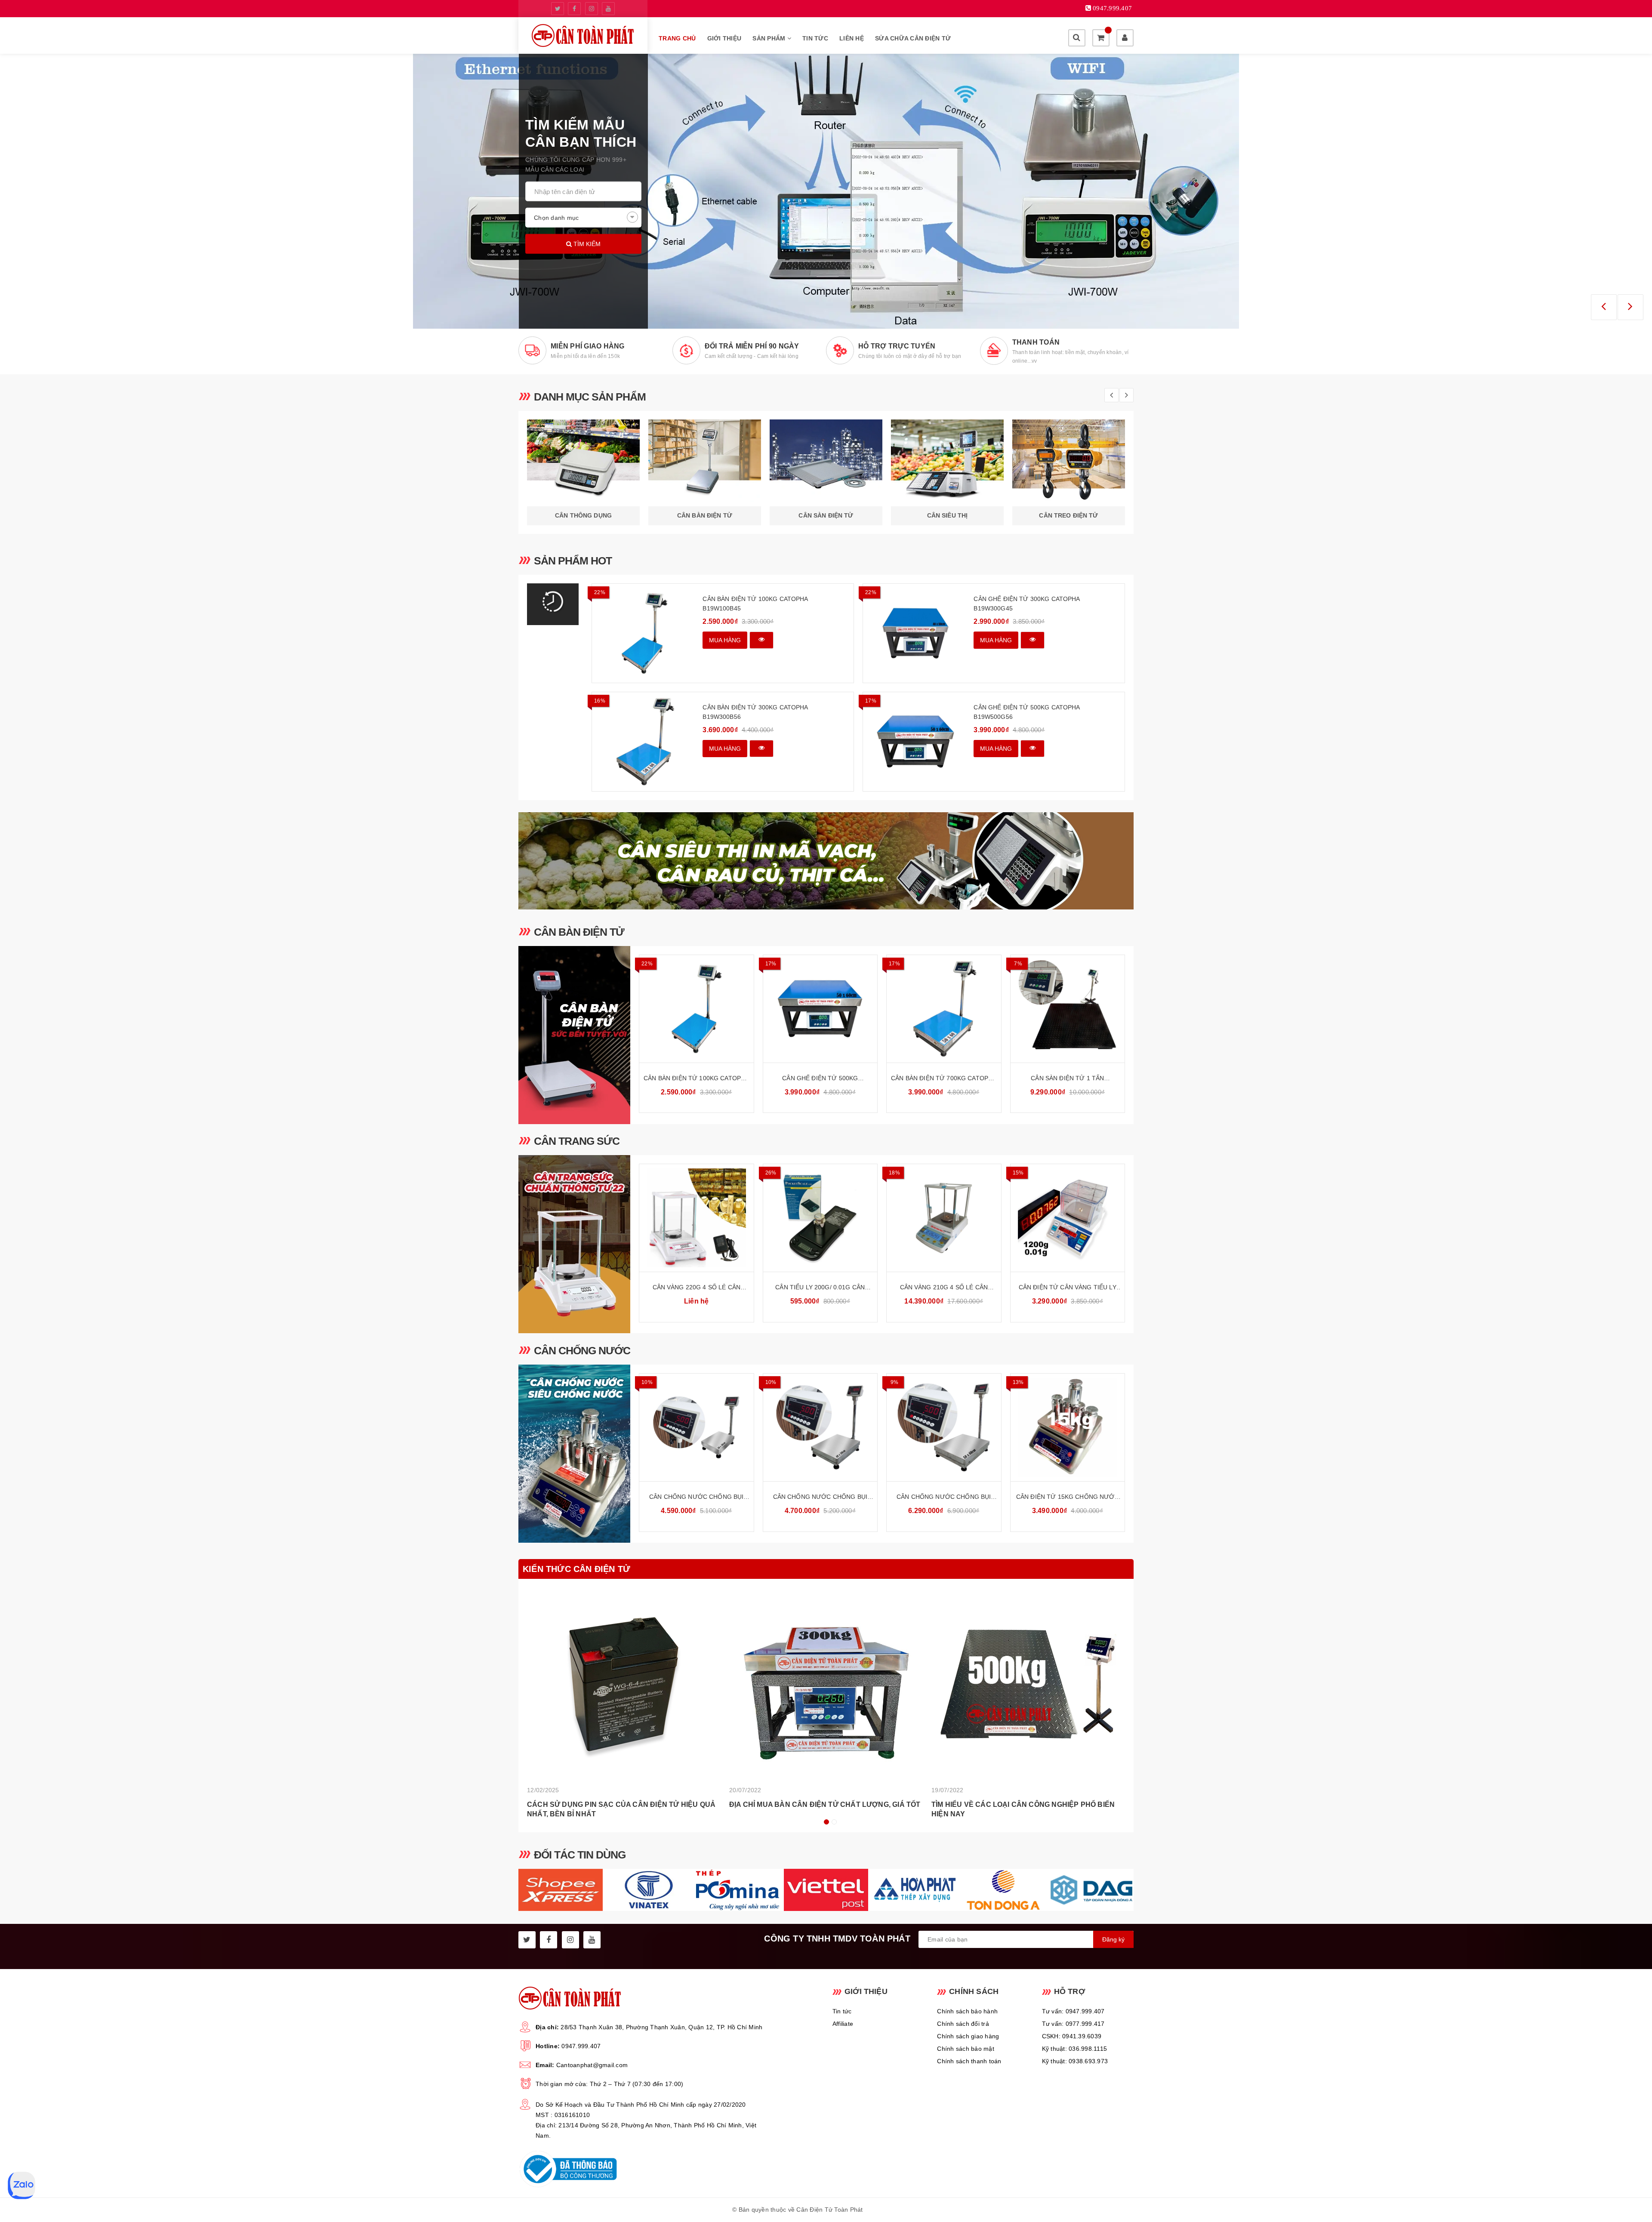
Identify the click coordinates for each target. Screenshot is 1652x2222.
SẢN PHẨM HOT (573, 561)
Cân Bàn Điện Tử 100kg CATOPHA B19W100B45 (755, 604)
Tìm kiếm (586, 243)
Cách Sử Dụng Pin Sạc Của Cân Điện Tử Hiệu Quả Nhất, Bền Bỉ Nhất (621, 1809)
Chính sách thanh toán (969, 2061)
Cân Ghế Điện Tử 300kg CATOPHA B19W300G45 (1026, 604)
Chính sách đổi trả (963, 2024)
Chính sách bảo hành (967, 2011)
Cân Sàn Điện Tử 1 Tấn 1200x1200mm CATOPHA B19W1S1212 (1067, 1079)
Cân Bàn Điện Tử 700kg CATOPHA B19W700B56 (944, 1079)
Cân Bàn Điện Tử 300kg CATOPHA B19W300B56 (755, 712)
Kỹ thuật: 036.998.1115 (1075, 2049)
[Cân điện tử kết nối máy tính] (826, 191)
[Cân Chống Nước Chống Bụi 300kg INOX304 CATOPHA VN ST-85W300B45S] (820, 1427)
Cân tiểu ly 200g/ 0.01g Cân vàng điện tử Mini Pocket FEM (820, 1288)
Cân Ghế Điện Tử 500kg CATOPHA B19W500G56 (1026, 712)
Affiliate (843, 2024)
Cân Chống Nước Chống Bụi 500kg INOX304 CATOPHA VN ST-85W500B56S (944, 1497)
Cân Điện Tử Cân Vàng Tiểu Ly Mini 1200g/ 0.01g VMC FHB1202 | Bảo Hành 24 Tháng (1068, 1288)
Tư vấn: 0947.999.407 (1073, 2011)
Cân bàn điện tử (579, 932)
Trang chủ (677, 38)
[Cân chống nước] (574, 1454)
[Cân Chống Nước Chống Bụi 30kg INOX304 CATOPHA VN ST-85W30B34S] (697, 1427)
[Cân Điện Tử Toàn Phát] (583, 35)
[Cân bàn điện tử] (574, 1035)
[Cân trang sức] (574, 1244)
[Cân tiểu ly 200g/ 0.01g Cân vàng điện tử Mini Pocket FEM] (820, 1218)
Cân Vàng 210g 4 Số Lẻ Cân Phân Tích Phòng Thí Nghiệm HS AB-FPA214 (944, 1288)
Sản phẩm (770, 38)
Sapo (912, 2210)
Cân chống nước (582, 1350)
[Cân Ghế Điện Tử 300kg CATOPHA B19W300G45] (915, 633)
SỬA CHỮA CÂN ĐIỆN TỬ (913, 38)
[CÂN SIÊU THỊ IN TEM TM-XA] (826, 861)
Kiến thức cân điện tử (576, 1569)
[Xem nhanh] (761, 640)
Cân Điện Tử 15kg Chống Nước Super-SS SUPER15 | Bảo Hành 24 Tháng (1068, 1497)
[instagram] (592, 9)
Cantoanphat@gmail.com (592, 2065)
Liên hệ (852, 38)
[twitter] (558, 9)
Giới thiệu (724, 38)
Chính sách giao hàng (968, 2036)
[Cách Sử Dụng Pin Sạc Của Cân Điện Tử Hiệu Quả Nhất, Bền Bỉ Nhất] (624, 1684)
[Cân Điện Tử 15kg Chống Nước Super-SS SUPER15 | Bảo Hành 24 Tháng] (1068, 1427)
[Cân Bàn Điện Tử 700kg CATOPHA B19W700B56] (944, 1009)
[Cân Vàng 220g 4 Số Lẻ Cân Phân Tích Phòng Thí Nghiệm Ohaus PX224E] (697, 1218)
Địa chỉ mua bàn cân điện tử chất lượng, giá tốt (825, 1804)
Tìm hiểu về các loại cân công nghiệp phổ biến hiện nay (1023, 1809)
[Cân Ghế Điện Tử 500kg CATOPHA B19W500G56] (915, 742)
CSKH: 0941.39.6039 (1072, 2036)
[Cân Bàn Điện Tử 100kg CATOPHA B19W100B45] (644, 633)
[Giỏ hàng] (1101, 38)
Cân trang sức (577, 1141)
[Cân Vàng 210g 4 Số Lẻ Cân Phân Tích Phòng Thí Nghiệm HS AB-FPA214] (944, 1218)
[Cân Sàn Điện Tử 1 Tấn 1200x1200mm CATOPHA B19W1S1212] (1068, 1009)
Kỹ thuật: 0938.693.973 (1075, 2061)
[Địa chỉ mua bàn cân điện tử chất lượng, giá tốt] (826, 1684)
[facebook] (574, 9)
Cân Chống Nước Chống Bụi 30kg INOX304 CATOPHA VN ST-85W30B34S (697, 1497)
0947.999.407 (581, 2046)
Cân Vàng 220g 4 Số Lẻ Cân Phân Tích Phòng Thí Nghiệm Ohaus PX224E (696, 1288)
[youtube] (608, 9)
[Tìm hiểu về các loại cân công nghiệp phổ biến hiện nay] (1028, 1684)
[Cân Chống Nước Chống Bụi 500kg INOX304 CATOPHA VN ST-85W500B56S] (944, 1427)
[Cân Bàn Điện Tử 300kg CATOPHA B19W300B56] (644, 742)
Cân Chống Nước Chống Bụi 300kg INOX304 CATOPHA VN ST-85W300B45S (820, 1497)
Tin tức (815, 38)
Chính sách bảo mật (966, 2049)
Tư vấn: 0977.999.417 (1073, 2024)
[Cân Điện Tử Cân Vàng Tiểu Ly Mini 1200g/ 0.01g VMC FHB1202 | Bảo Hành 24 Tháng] (1068, 1218)
